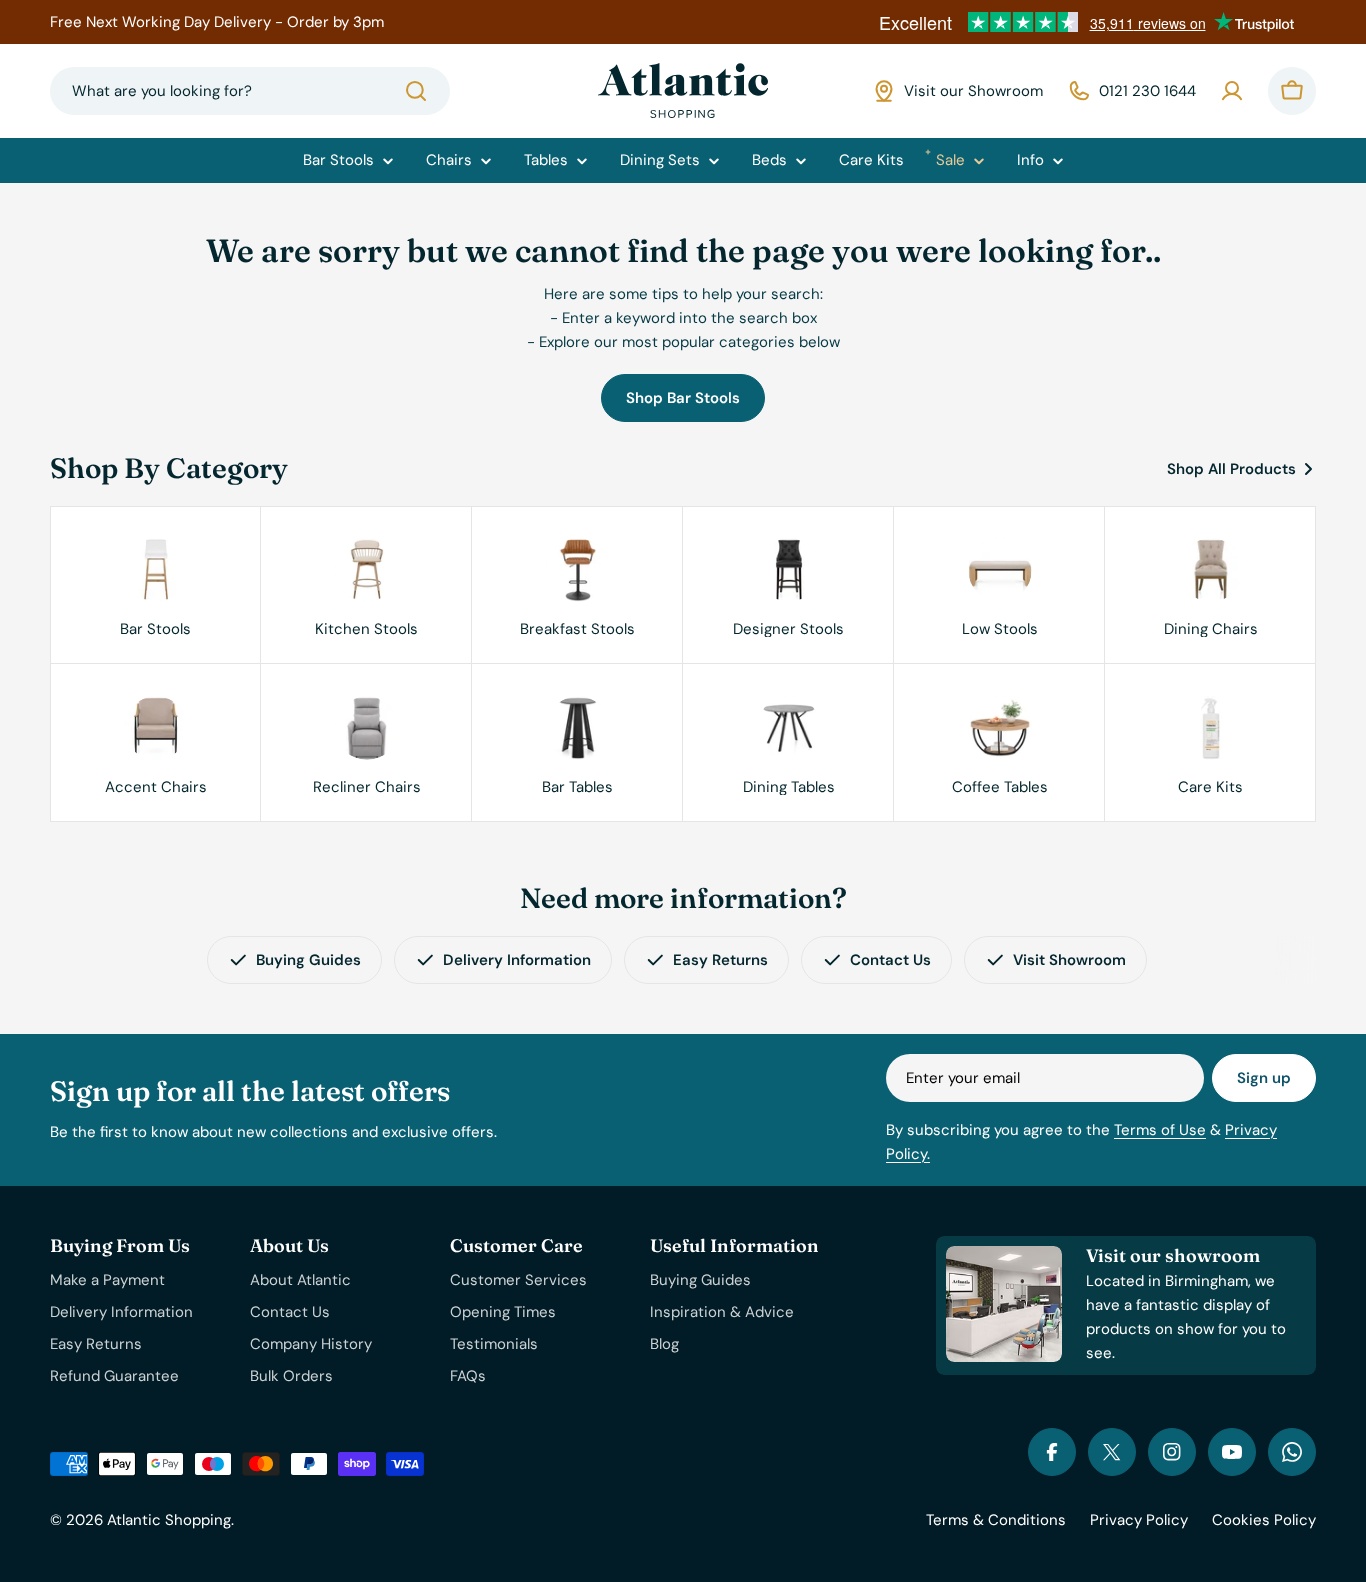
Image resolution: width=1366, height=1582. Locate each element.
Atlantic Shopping (169, 1520)
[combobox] (250, 91)
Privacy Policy (1139, 1520)
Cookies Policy (1264, 1520)
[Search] (416, 91)
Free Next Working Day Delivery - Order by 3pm (217, 22)
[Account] (1232, 91)
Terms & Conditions (996, 1520)
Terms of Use (1160, 1130)
